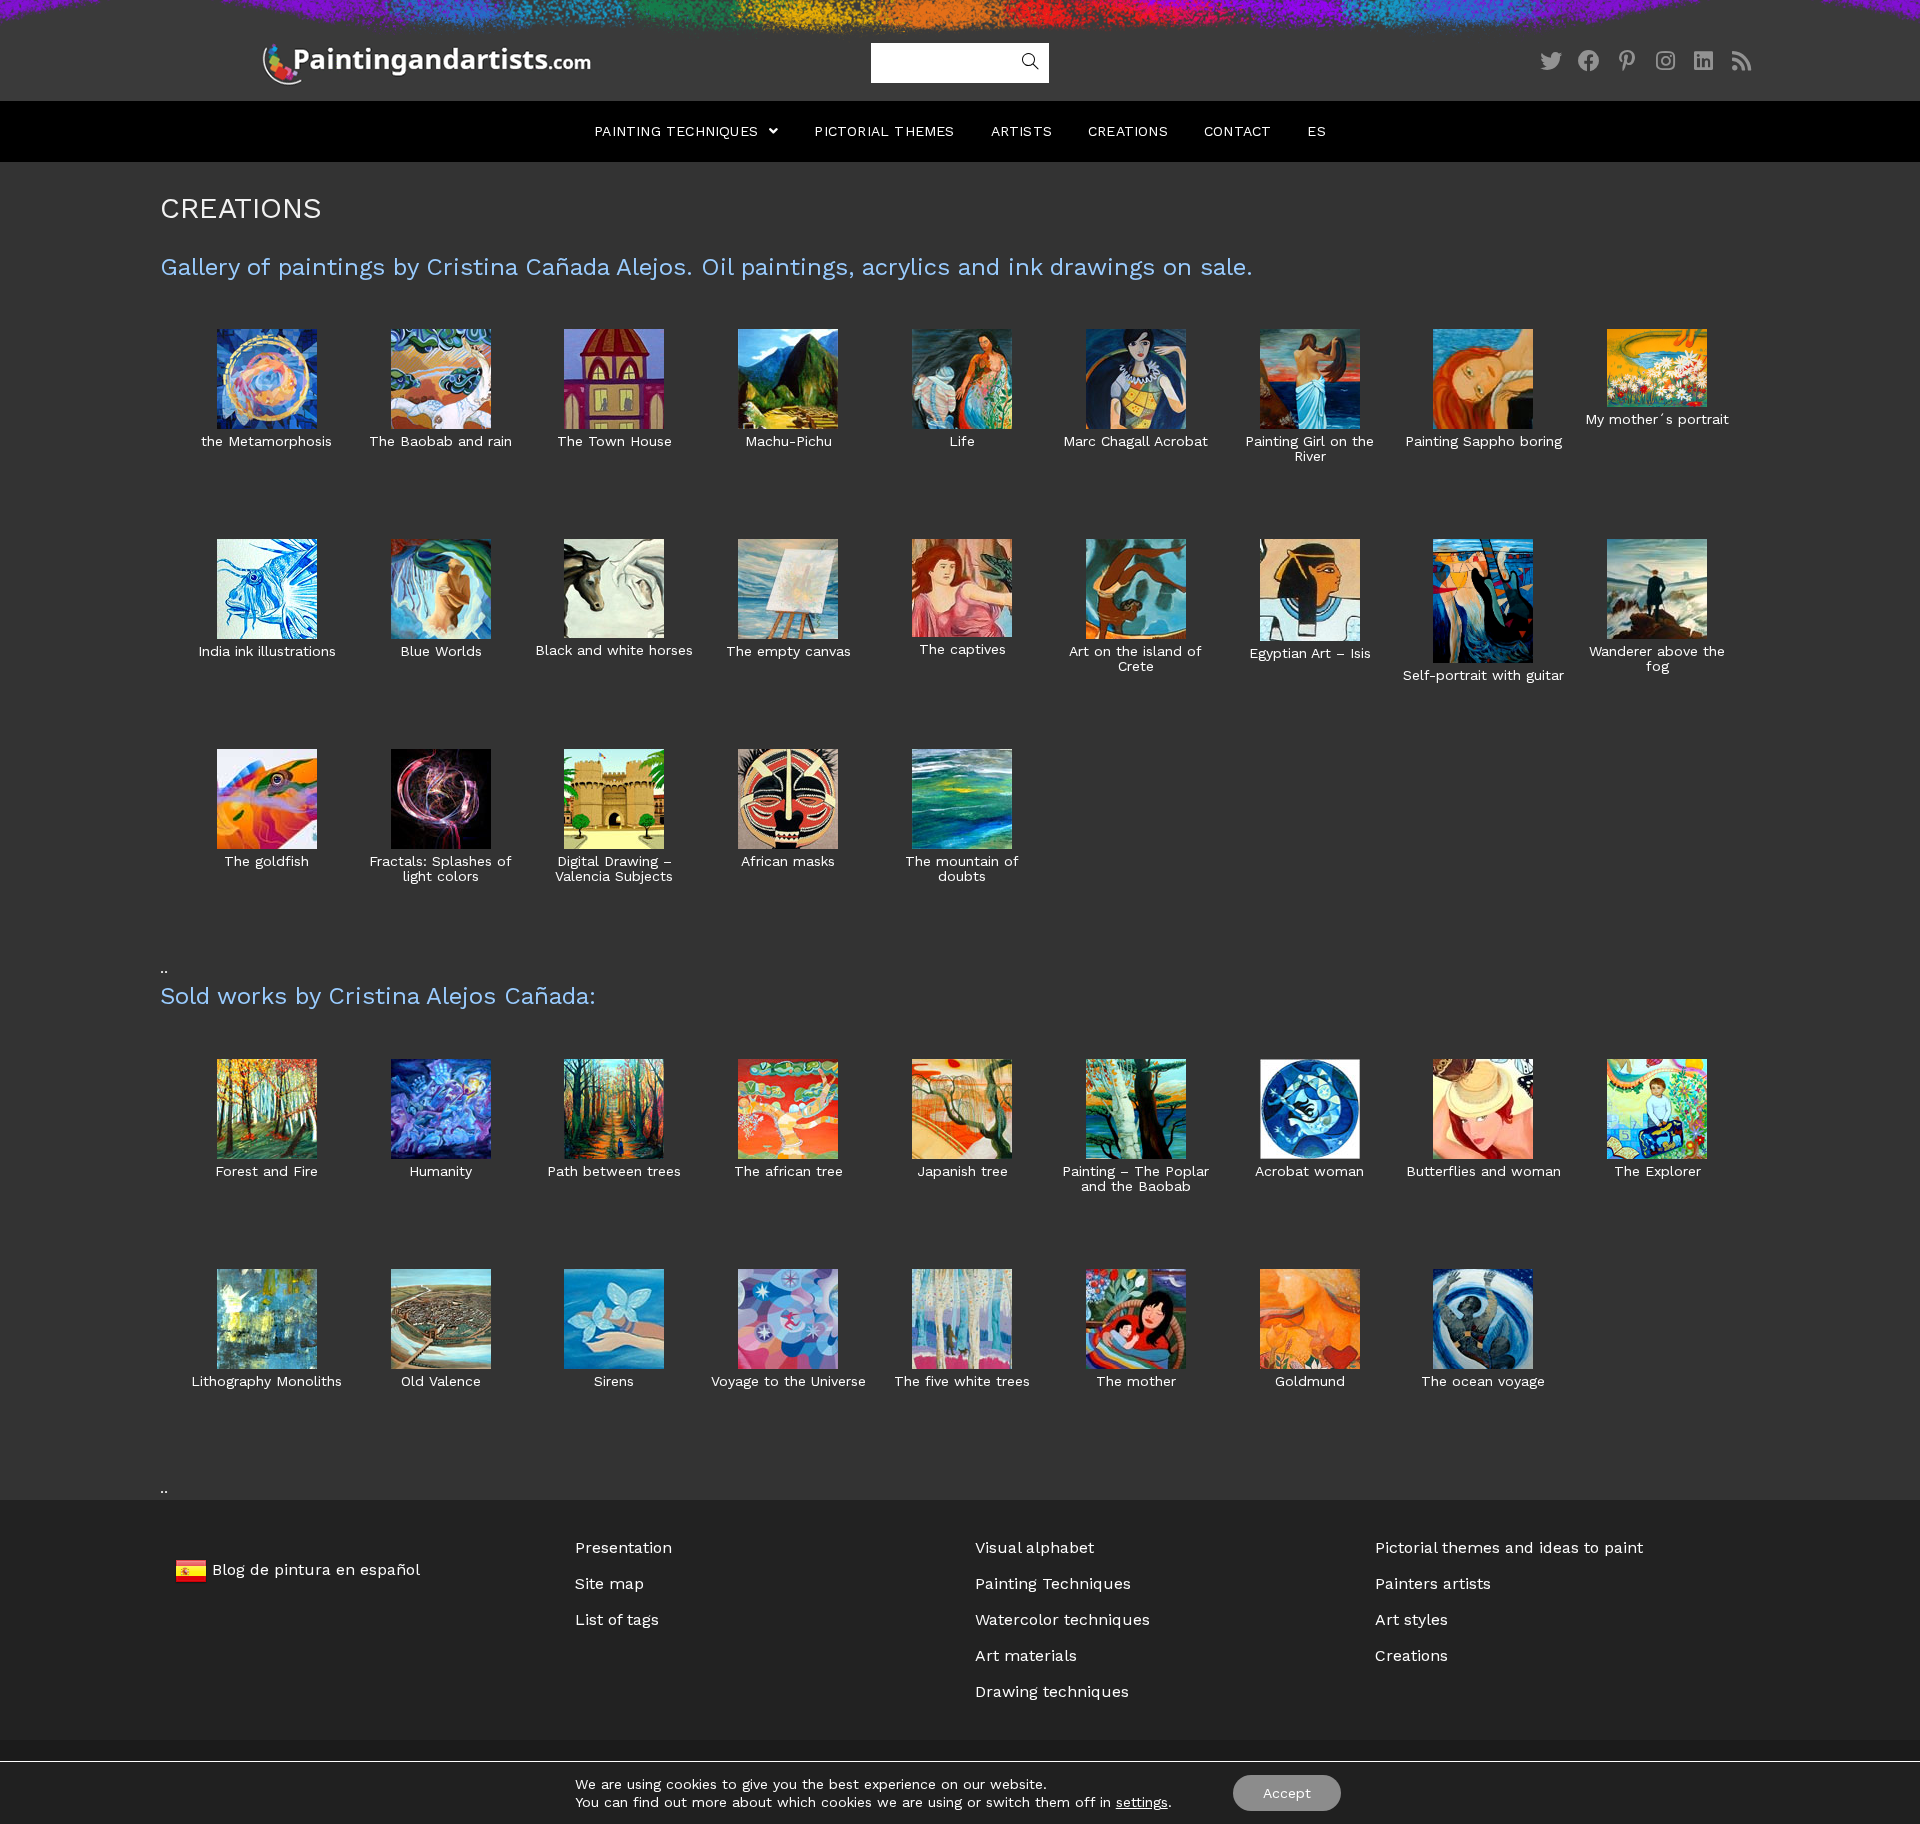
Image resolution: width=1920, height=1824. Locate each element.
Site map (609, 1583)
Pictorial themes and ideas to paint (1509, 1547)
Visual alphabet (1034, 1547)
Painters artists (1433, 1583)
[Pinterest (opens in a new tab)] (1627, 61)
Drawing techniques (1052, 1691)
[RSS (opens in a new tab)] (1741, 61)
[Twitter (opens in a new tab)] (1551, 61)
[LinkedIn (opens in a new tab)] (1703, 61)
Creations (1411, 1655)
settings (1142, 1802)
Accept (1287, 1793)
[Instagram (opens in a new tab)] (1665, 61)
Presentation (623, 1547)
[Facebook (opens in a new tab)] (1589, 61)
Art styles (1411, 1619)
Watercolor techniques (1062, 1619)
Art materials (1026, 1655)
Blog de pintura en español (313, 1569)
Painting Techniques (1053, 1583)
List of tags (617, 1619)
